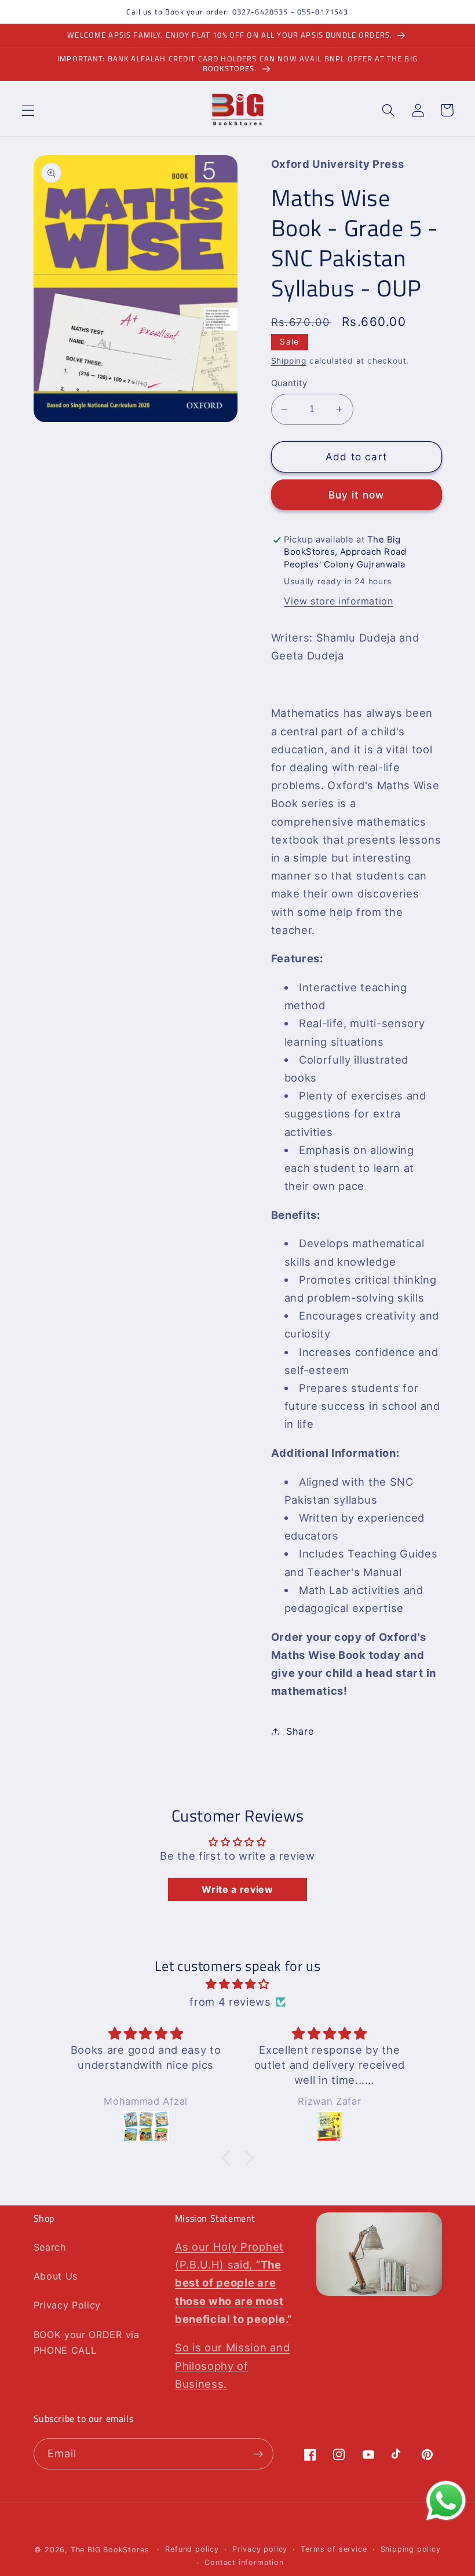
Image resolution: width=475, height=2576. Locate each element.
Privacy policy (260, 2549)
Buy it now (357, 495)
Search (50, 2247)
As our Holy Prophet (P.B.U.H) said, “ (234, 2283)
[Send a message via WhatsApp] (446, 2501)
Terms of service (334, 2549)
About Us (56, 2276)
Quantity (289, 383)
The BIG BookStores (110, 2550)
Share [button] (300, 1731)
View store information (338, 601)
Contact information (244, 2562)
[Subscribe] (258, 2454)
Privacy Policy (67, 2305)
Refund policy (192, 2549)
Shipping (289, 361)
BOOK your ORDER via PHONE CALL (87, 2342)
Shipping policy (411, 2549)
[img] (238, 1984)
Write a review (237, 1889)
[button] (28, 110)
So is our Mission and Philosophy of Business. (233, 2365)
